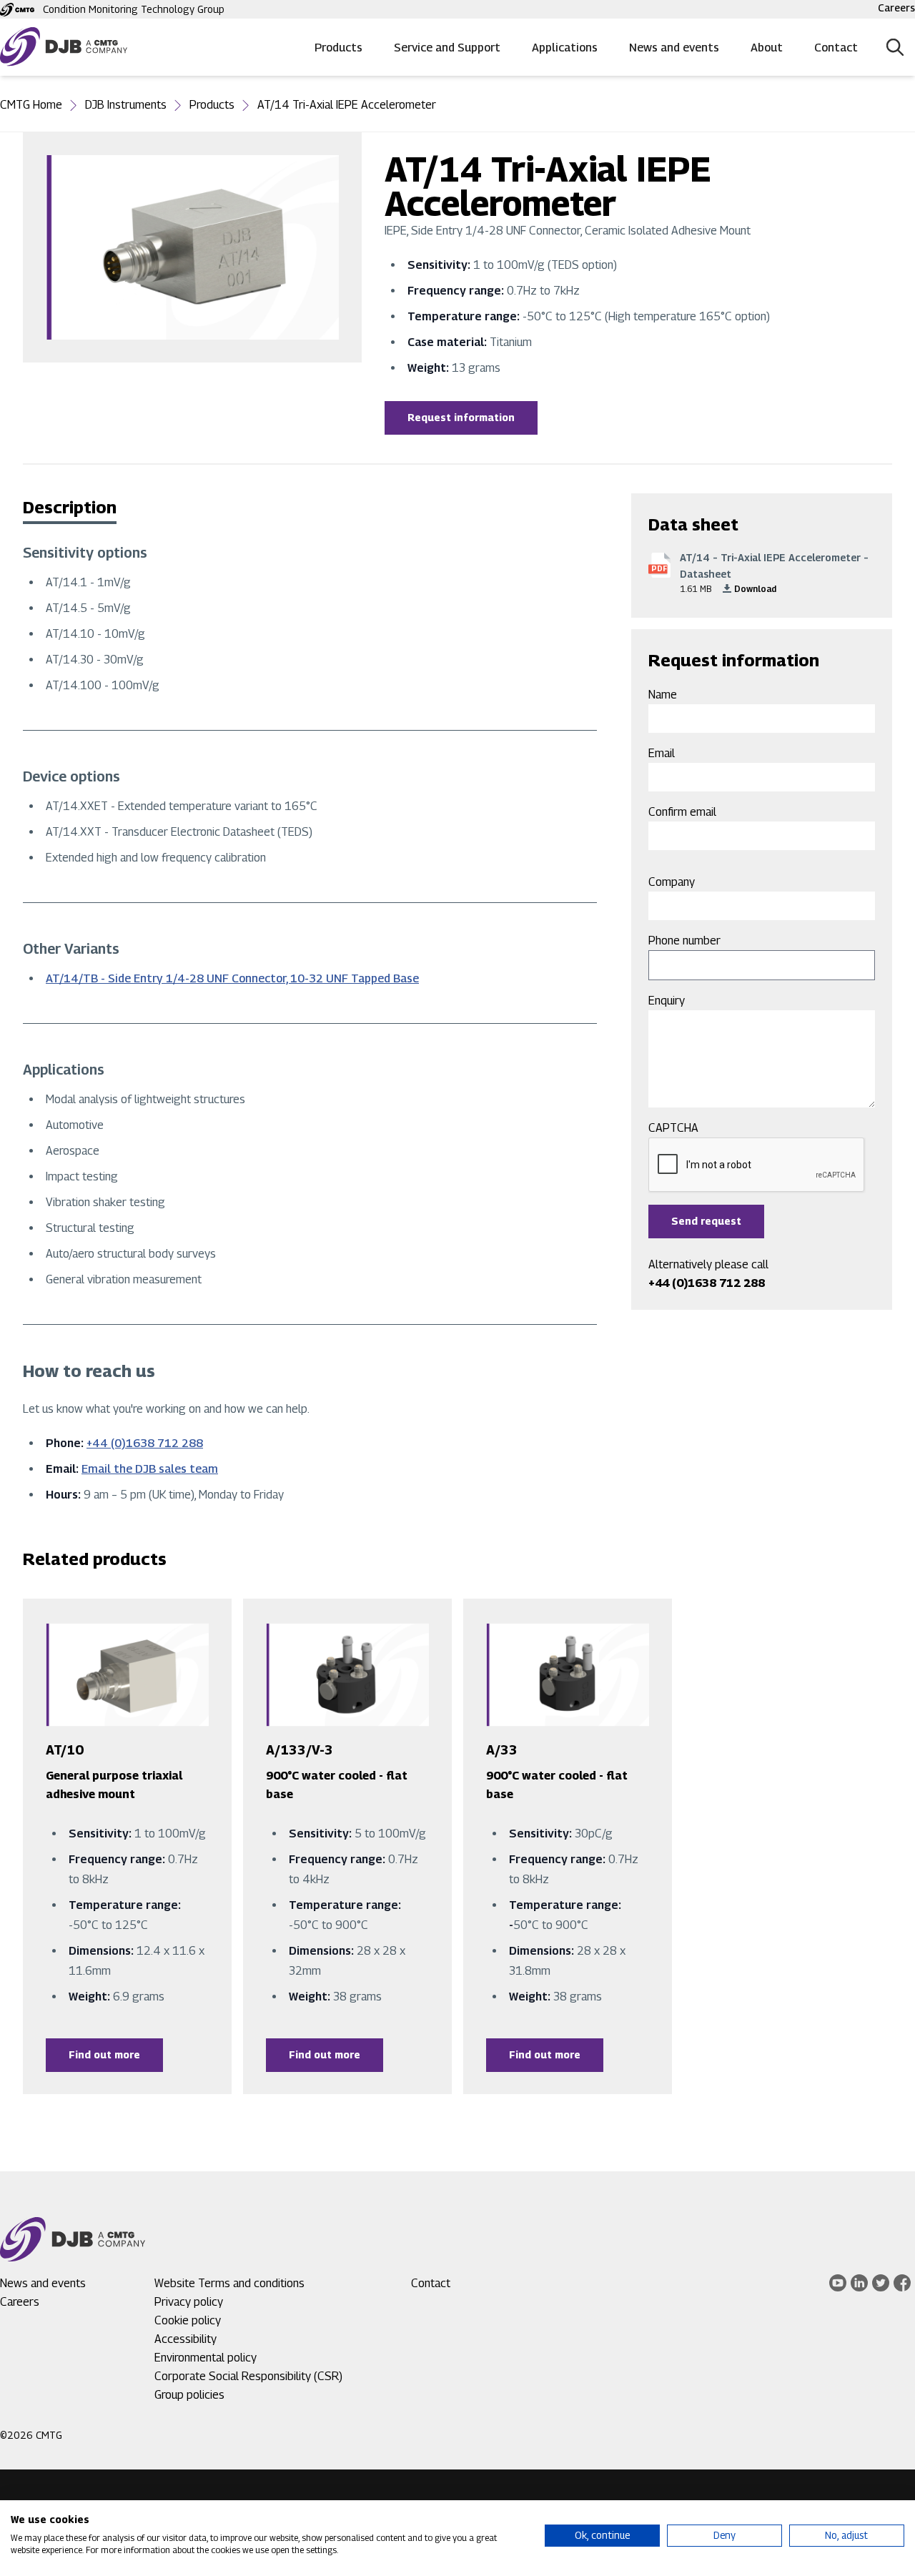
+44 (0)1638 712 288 (145, 1443)
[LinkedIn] (859, 2283)
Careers (896, 8)
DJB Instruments (126, 105)
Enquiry (667, 1001)
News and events (674, 48)
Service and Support (447, 48)
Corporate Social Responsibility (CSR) (248, 2376)
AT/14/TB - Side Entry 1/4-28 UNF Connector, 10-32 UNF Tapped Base (232, 978)
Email (662, 753)
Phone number (684, 941)
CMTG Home (31, 105)
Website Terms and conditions (229, 2283)
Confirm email (682, 812)
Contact (836, 48)
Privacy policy (189, 2302)
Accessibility (186, 2339)
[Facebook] (902, 2283)
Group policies (189, 2395)
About (767, 48)
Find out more (104, 2054)
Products (338, 48)
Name (663, 695)
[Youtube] (838, 2283)
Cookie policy (188, 2320)
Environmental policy (206, 2358)
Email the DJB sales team (150, 1469)
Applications (565, 48)
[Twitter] (881, 2283)
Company (672, 882)
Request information (461, 417)
